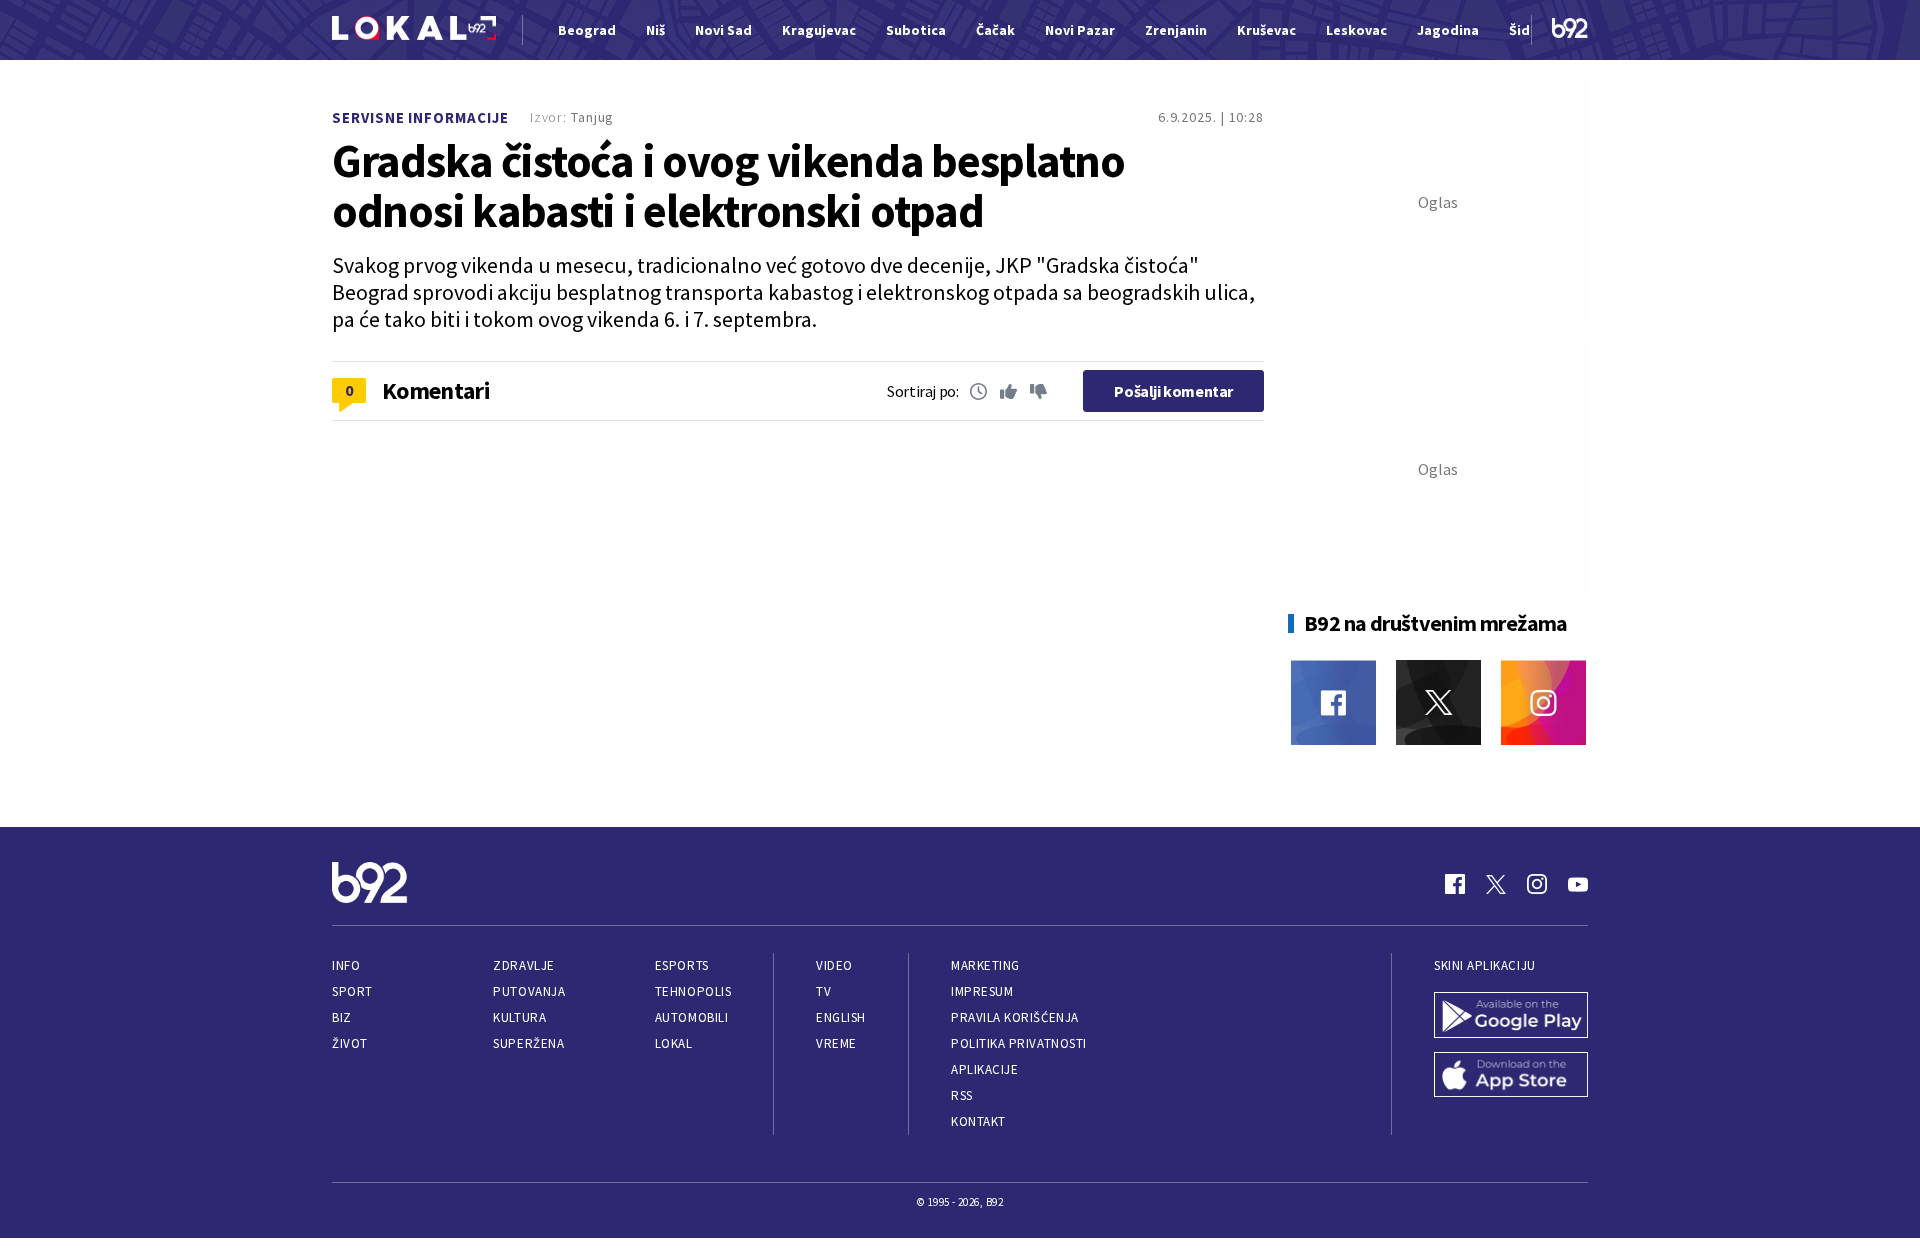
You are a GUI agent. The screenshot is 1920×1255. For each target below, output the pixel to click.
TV (823, 991)
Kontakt (978, 1121)
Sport (352, 991)
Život (350, 1043)
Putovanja (529, 991)
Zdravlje (523, 965)
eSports (682, 965)
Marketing (985, 965)
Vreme (836, 1043)
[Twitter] (1438, 702)
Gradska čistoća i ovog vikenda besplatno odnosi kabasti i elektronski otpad (728, 186)
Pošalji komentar (1173, 391)
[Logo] (414, 30)
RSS (962, 1095)
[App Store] (1511, 1077)
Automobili (691, 1017)
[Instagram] (1543, 702)
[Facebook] (1333, 702)
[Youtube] (1578, 884)
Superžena (528, 1043)
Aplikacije (984, 1069)
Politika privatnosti (1019, 1043)
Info (346, 965)
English (841, 1017)
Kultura (519, 1017)
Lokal (674, 1043)
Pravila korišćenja (1015, 1017)
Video (834, 965)
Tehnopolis (693, 991)
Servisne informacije (420, 117)
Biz (342, 1017)
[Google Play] (1511, 1017)
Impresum (982, 991)
